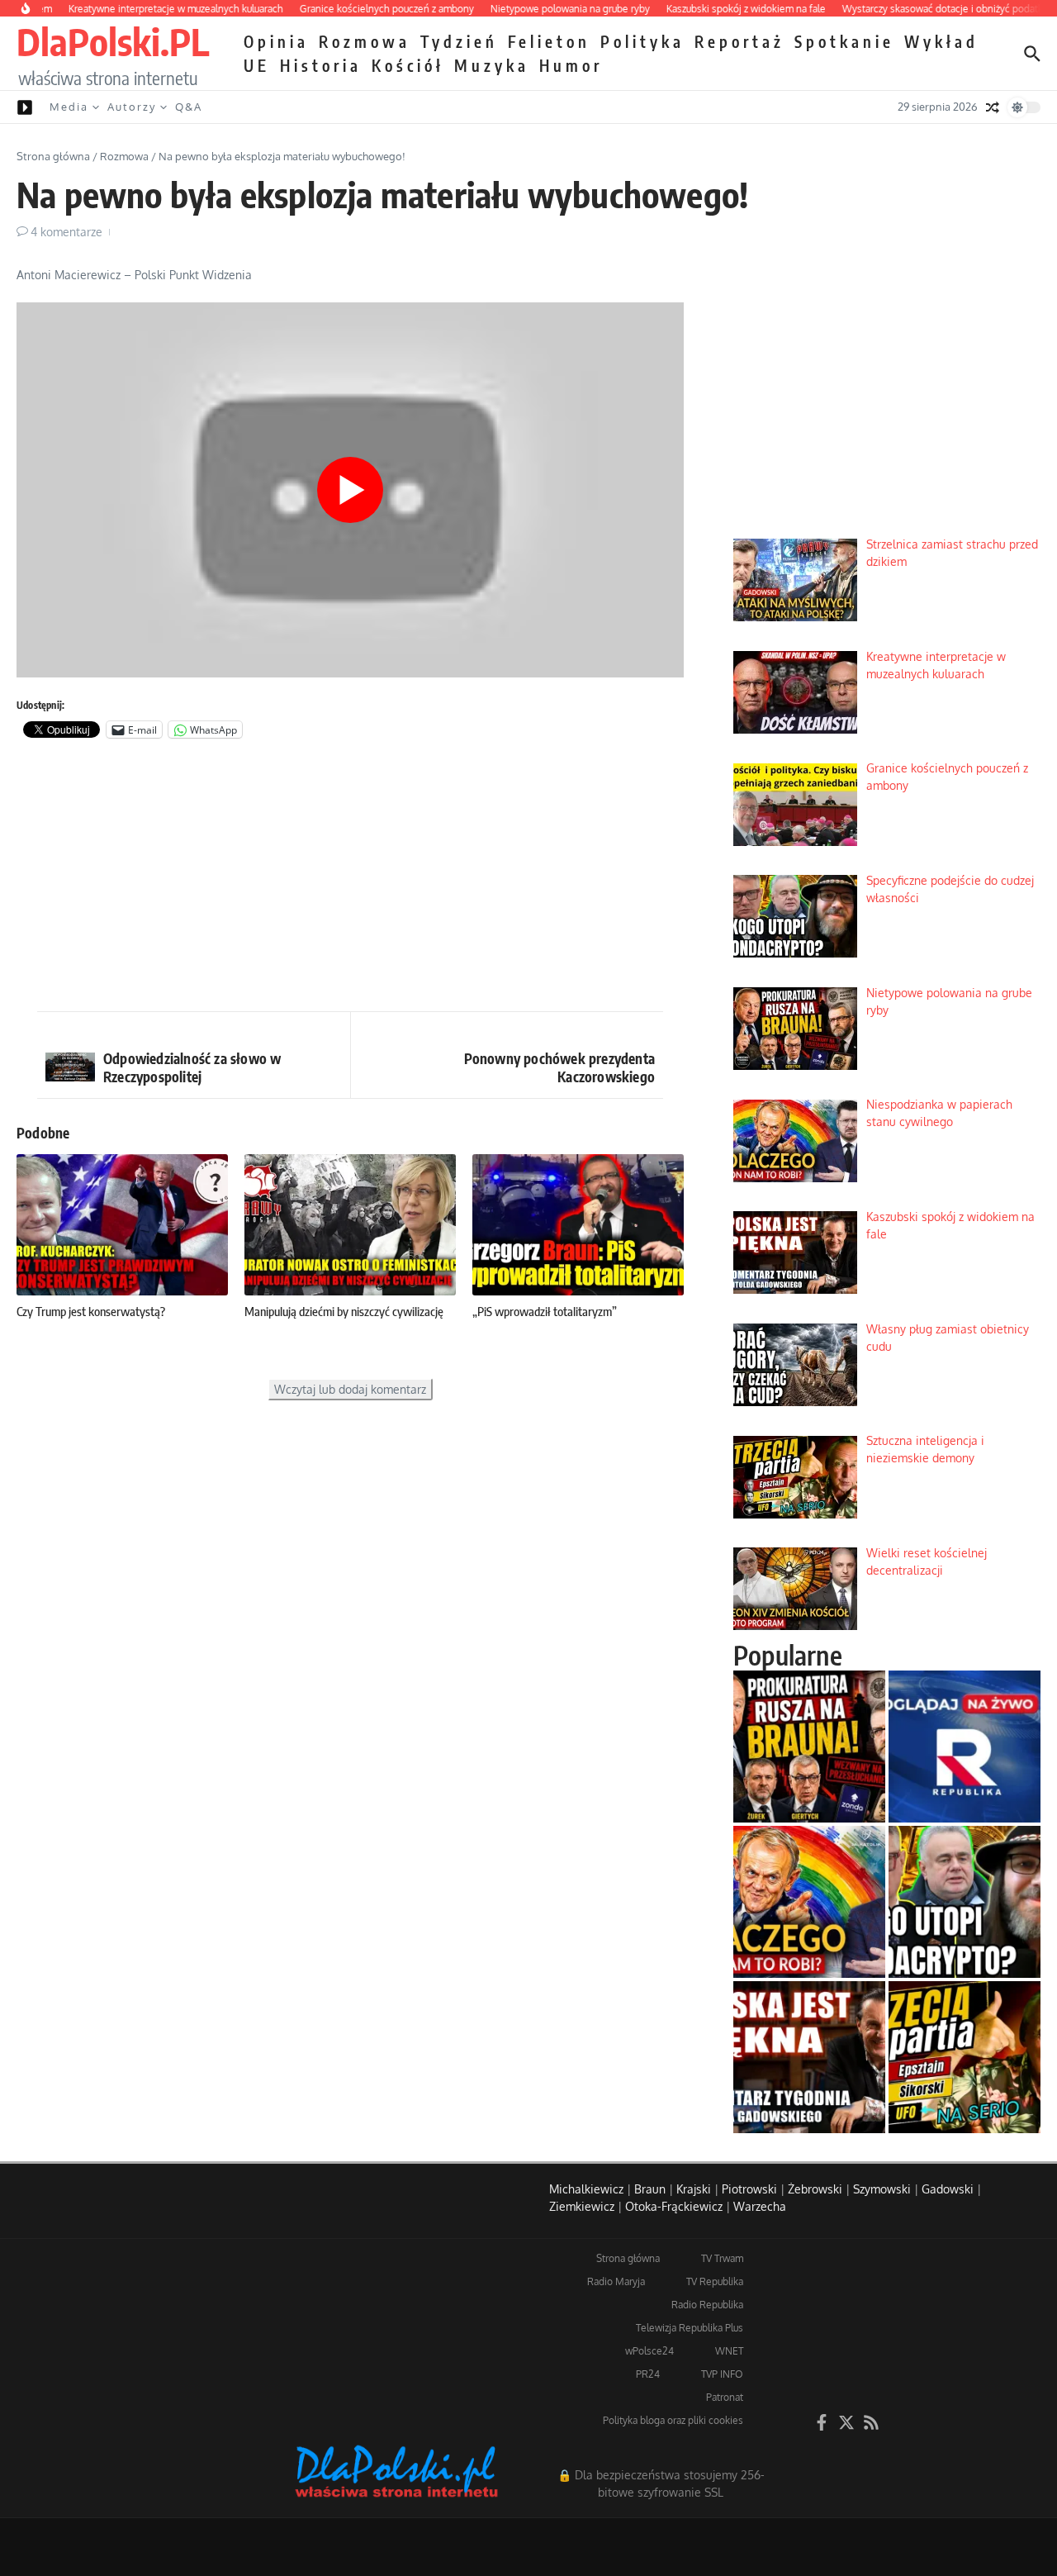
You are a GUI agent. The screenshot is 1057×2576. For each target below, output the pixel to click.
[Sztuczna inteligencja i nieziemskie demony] (965, 2057)
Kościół (408, 65)
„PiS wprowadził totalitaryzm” (545, 1311)
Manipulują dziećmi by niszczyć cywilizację (344, 1311)
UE (257, 65)
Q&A (189, 107)
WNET (729, 2351)
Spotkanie (844, 41)
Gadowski (948, 2189)
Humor (571, 65)
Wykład (941, 41)
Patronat (725, 2397)
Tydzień (459, 41)
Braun (650, 2189)
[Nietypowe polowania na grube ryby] (809, 1747)
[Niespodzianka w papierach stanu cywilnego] (809, 1902)
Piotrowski (749, 2189)
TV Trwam (722, 2258)
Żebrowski (815, 2189)
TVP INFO (722, 2374)
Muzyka (492, 65)
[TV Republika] (965, 1747)
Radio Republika (707, 2305)
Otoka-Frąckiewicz (674, 2206)
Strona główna (53, 156)
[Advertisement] (350, 879)
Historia (321, 65)
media (69, 107)
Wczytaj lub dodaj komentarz (350, 1389)
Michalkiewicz (586, 2189)
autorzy (132, 107)
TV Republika (715, 2281)
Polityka (642, 41)
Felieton (549, 41)
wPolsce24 (649, 2351)
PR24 (648, 2374)
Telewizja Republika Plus (690, 2328)
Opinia (276, 41)
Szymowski (882, 2189)
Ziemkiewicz (582, 2206)
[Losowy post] (993, 107)
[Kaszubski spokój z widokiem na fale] (809, 2057)
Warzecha (760, 2206)
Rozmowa (365, 41)
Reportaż (739, 41)
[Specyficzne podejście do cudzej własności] (965, 1902)
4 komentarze (66, 232)
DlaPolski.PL (113, 41)
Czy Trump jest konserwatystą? (91, 1311)
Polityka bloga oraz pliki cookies (673, 2420)
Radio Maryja (616, 2281)
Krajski (694, 2189)
